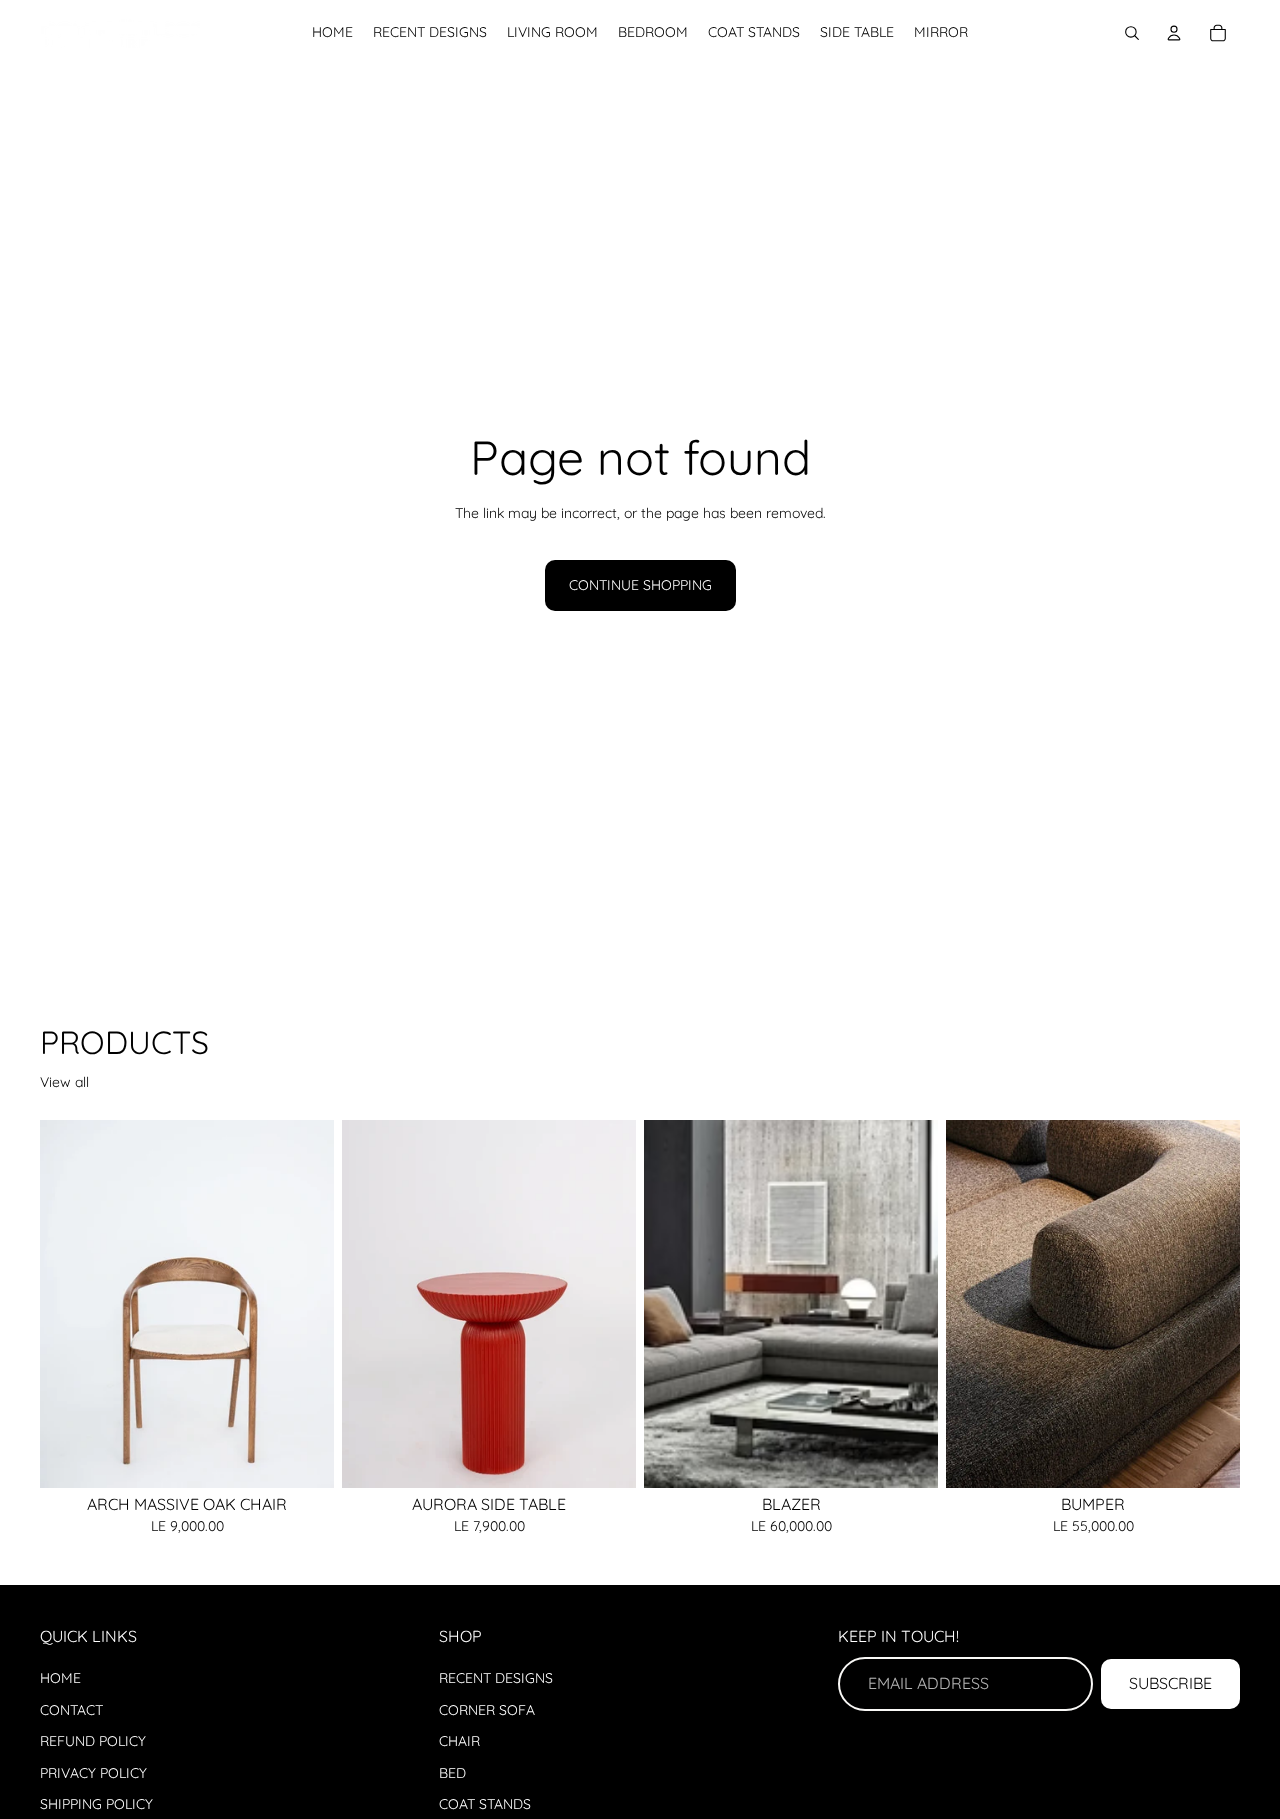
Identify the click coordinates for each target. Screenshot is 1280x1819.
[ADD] (303, 1457)
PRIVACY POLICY (93, 1773)
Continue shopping (640, 585)
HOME (60, 1678)
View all (64, 1082)
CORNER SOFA (487, 1710)
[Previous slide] (70, 1304)
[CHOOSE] (605, 1457)
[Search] (1132, 33)
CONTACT (71, 1710)
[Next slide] (304, 1304)
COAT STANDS (485, 1804)
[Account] (1174, 33)
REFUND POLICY (93, 1741)
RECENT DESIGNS (496, 1678)
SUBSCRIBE (1170, 1683)
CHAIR (459, 1741)
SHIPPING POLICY (96, 1804)
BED (452, 1773)
